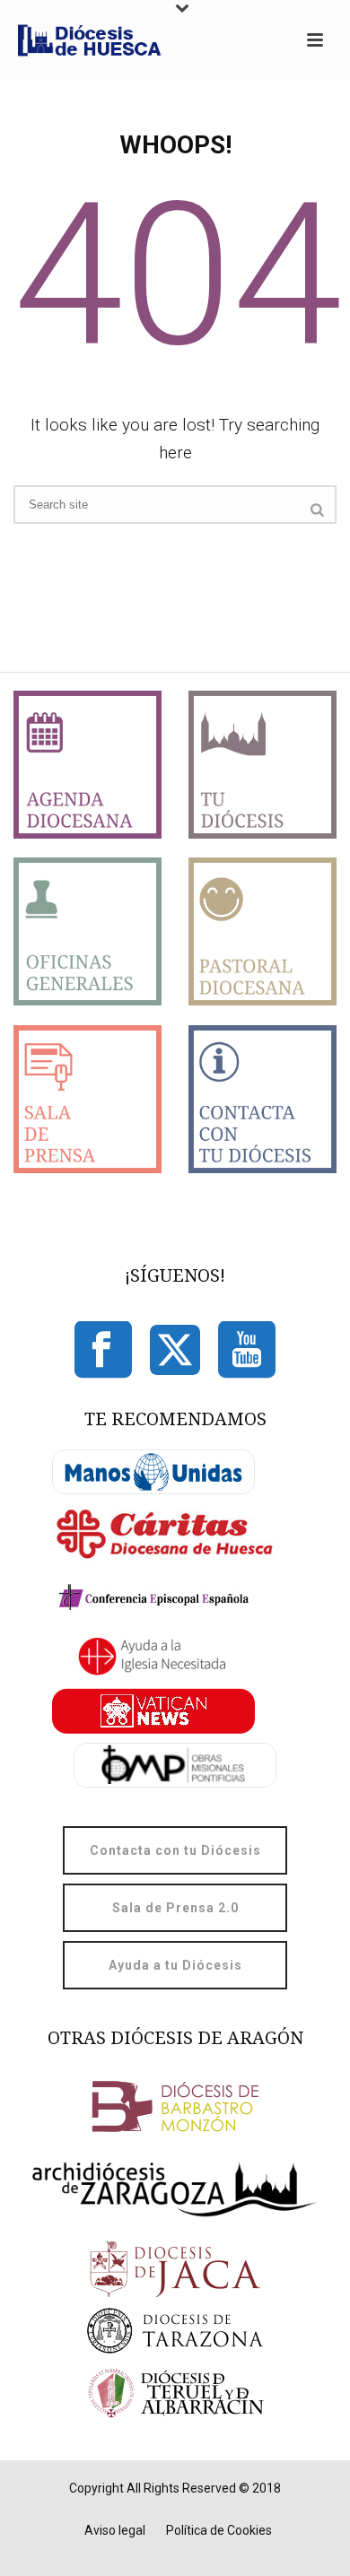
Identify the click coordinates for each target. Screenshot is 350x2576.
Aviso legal (115, 2530)
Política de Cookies (219, 2530)
